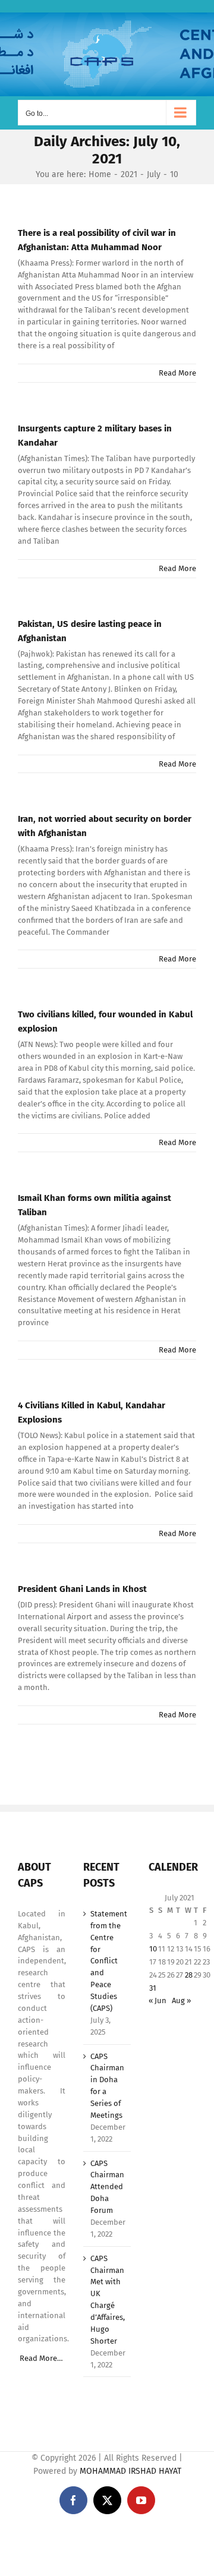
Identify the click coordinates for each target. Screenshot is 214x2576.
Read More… (41, 2358)
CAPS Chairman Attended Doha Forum (107, 2187)
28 (189, 1975)
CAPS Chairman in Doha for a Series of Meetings (107, 2086)
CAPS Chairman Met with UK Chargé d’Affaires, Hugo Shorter (108, 2300)
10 (153, 1949)
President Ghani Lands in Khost (82, 1589)
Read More (177, 373)
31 (153, 1988)
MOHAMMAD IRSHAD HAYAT (130, 2471)
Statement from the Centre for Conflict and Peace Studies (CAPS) (108, 1961)
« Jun (158, 2000)
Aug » (181, 2000)
